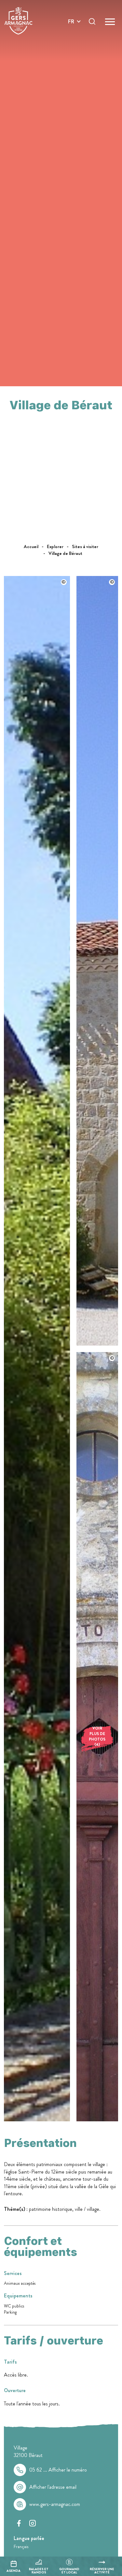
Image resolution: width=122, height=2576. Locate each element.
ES (71, 45)
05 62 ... (58, 2470)
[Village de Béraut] (37, 2120)
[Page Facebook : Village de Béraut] (19, 2523)
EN (71, 29)
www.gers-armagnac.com (55, 2504)
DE (71, 37)
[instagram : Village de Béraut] (33, 2523)
